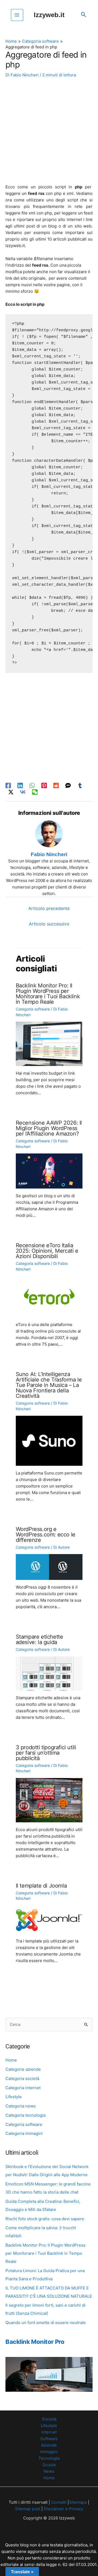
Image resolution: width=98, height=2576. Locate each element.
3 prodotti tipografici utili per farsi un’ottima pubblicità (46, 1753)
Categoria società (22, 2078)
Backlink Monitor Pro (35, 2342)
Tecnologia (49, 2458)
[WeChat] (35, 792)
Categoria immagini (24, 2133)
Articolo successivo (49, 924)
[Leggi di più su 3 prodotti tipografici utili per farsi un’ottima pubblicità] (49, 1800)
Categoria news (21, 2106)
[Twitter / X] (11, 792)
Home (11, 2060)
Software (49, 2439)
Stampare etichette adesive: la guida (39, 1639)
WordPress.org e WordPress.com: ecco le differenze (46, 1535)
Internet (49, 2432)
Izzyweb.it (49, 15)
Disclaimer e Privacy (63, 2509)
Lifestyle (14, 2097)
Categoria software (24, 2124)
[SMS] (68, 786)
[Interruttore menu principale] (17, 15)
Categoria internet (23, 2088)
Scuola (49, 2465)
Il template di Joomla (41, 1886)
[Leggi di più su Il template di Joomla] (49, 1919)
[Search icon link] (84, 15)
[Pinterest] (44, 786)
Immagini (49, 2452)
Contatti (58, 2502)
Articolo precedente (49, 908)
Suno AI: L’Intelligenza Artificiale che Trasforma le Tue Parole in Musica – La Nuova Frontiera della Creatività (49, 1385)
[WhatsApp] (32, 786)
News (49, 2471)
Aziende (49, 2445)
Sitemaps (78, 2502)
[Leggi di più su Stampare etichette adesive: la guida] (49, 1673)
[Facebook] (8, 786)
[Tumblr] (80, 786)
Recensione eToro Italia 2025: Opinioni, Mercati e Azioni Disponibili (47, 1251)
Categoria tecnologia (25, 2115)
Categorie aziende (23, 2069)
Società (49, 2419)
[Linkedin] (20, 786)
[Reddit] (56, 786)
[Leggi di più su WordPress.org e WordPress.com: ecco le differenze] (49, 1567)
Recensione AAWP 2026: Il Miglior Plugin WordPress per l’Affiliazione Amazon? (49, 1128)
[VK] (23, 792)
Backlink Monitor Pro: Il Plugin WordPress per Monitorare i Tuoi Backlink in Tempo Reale (45, 2253)
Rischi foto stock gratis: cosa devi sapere (45, 2219)
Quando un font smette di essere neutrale (46, 2323)
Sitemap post (28, 2509)
